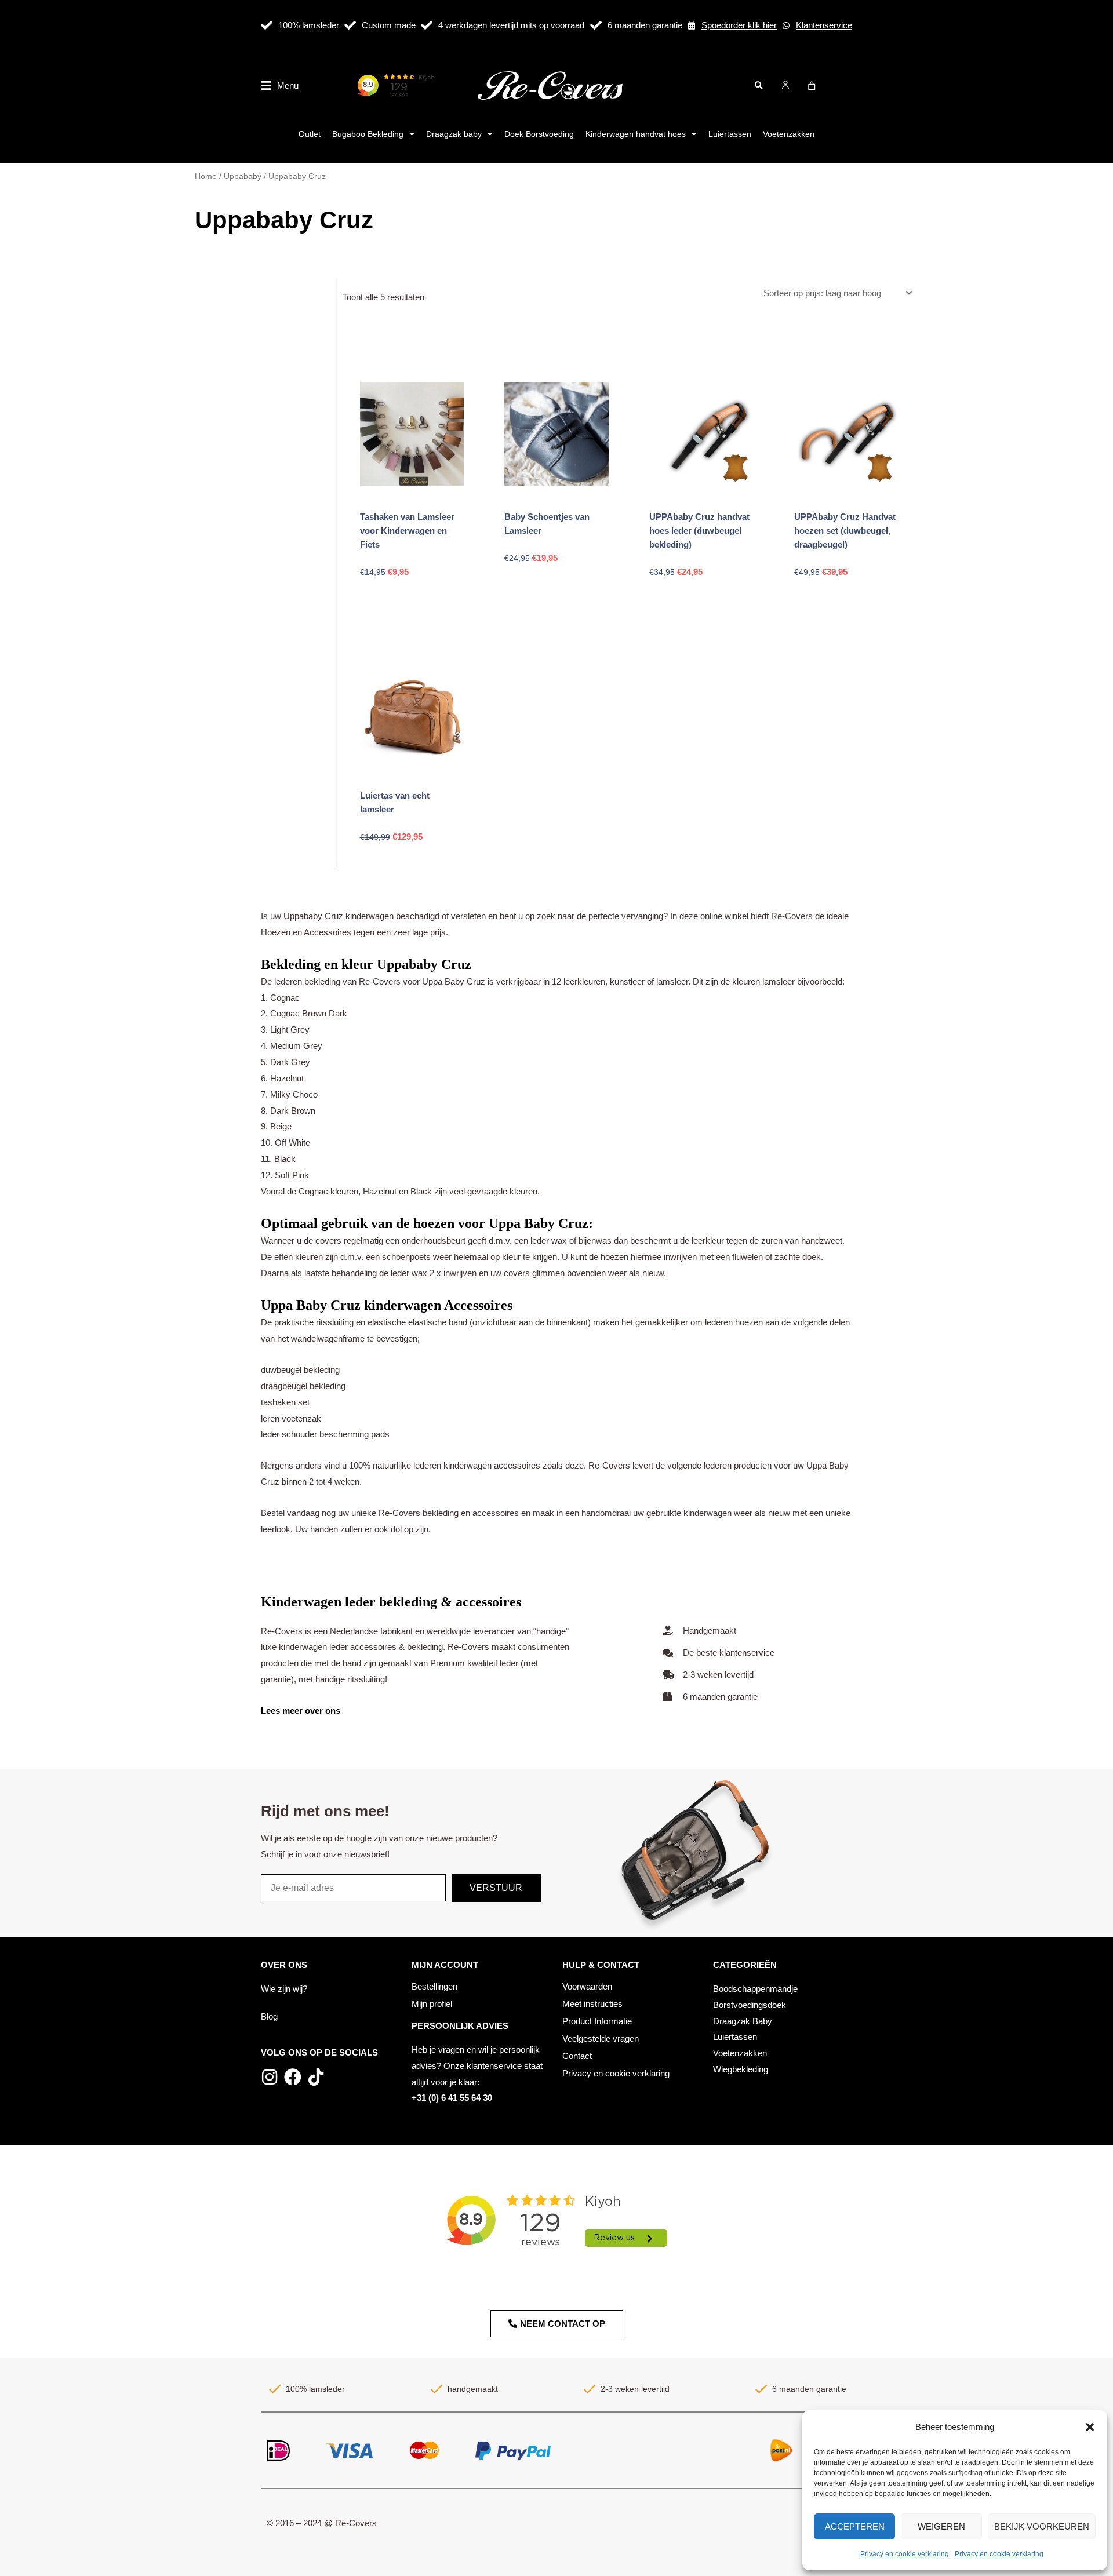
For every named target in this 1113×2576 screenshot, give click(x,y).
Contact (577, 2056)
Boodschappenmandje (755, 1989)
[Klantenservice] (786, 25)
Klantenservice (824, 25)
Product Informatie (597, 2021)
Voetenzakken (789, 134)
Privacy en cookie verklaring (905, 2554)
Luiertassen (730, 134)
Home (206, 176)
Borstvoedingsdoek (750, 2005)
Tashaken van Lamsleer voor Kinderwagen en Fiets (407, 531)
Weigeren (941, 2526)
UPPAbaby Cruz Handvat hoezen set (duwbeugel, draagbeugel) (845, 531)
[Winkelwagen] (812, 86)
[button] (1090, 2427)
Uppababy (243, 176)
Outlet (310, 134)
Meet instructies (592, 2004)
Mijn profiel (432, 2004)
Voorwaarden (587, 1986)
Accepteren (855, 2526)
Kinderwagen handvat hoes (636, 134)
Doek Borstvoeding (539, 134)
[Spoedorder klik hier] (692, 25)
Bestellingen (434, 1986)
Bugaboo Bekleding (368, 134)
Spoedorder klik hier (739, 25)
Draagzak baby (454, 134)
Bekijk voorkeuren (1042, 2526)
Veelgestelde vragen (601, 2038)
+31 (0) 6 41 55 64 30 (452, 2098)
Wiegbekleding (741, 2069)
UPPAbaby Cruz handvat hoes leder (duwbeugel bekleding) (699, 531)
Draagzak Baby (743, 2021)
